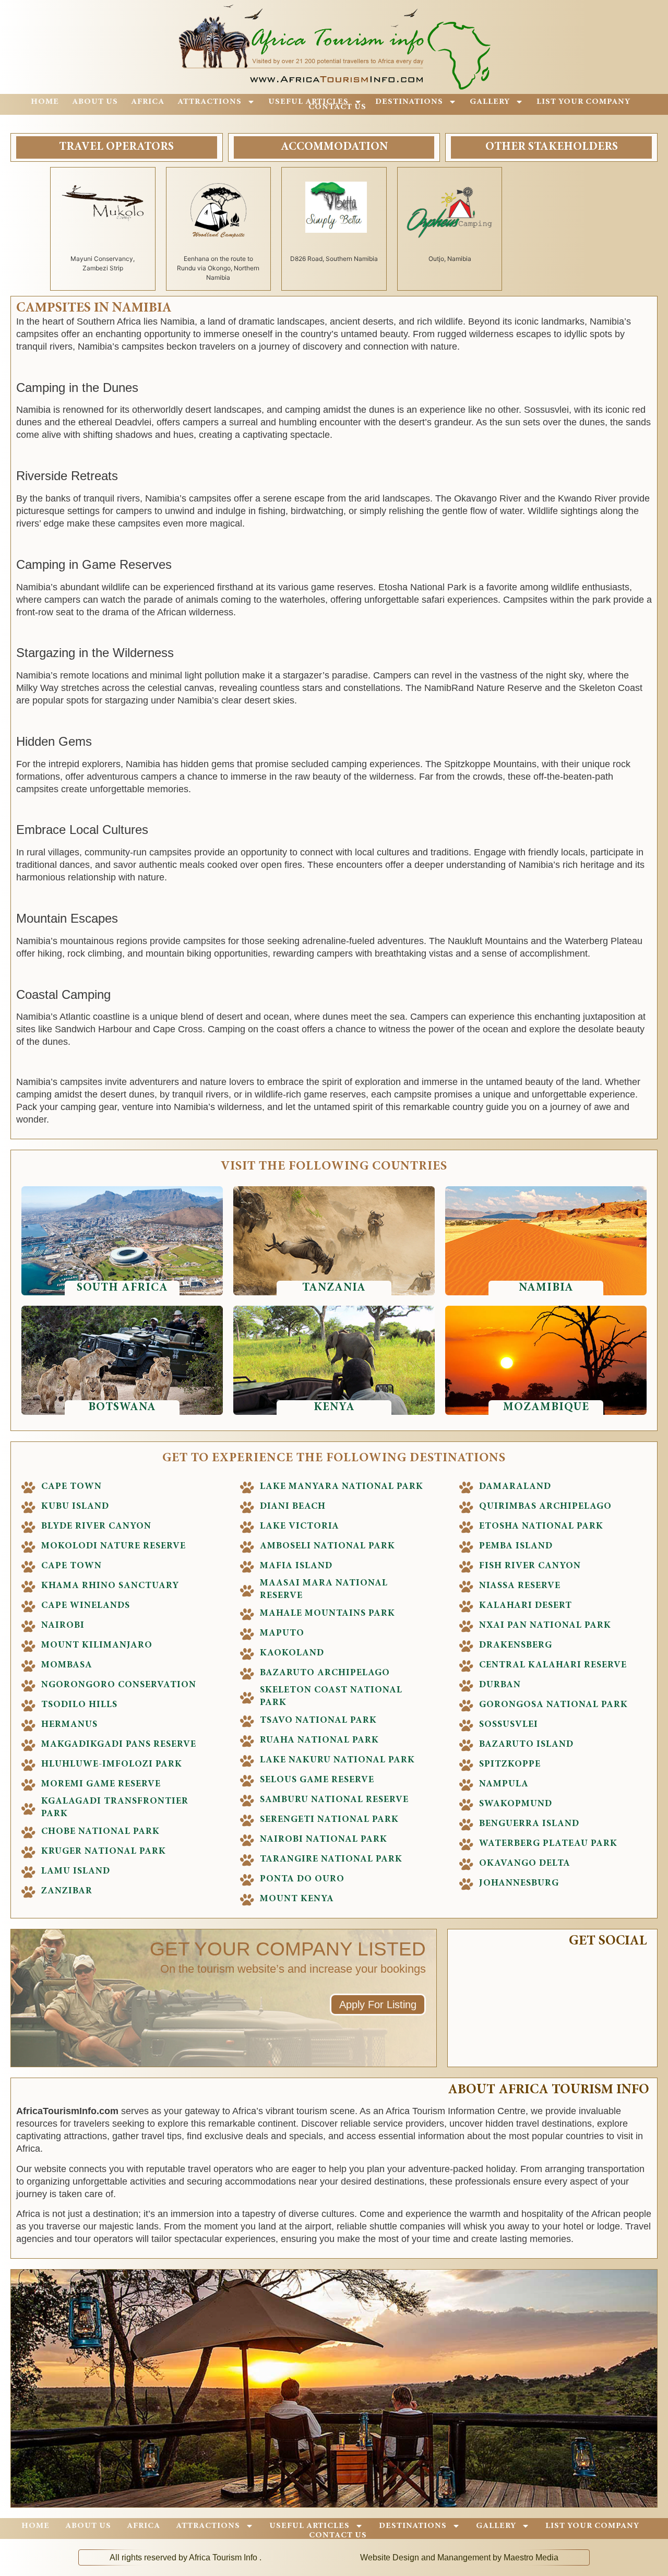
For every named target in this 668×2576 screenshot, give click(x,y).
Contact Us (337, 107)
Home (45, 102)
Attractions (210, 102)
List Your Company (583, 102)
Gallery (490, 102)
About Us (95, 102)
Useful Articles (308, 102)
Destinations (409, 102)
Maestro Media (531, 2557)
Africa (148, 102)
